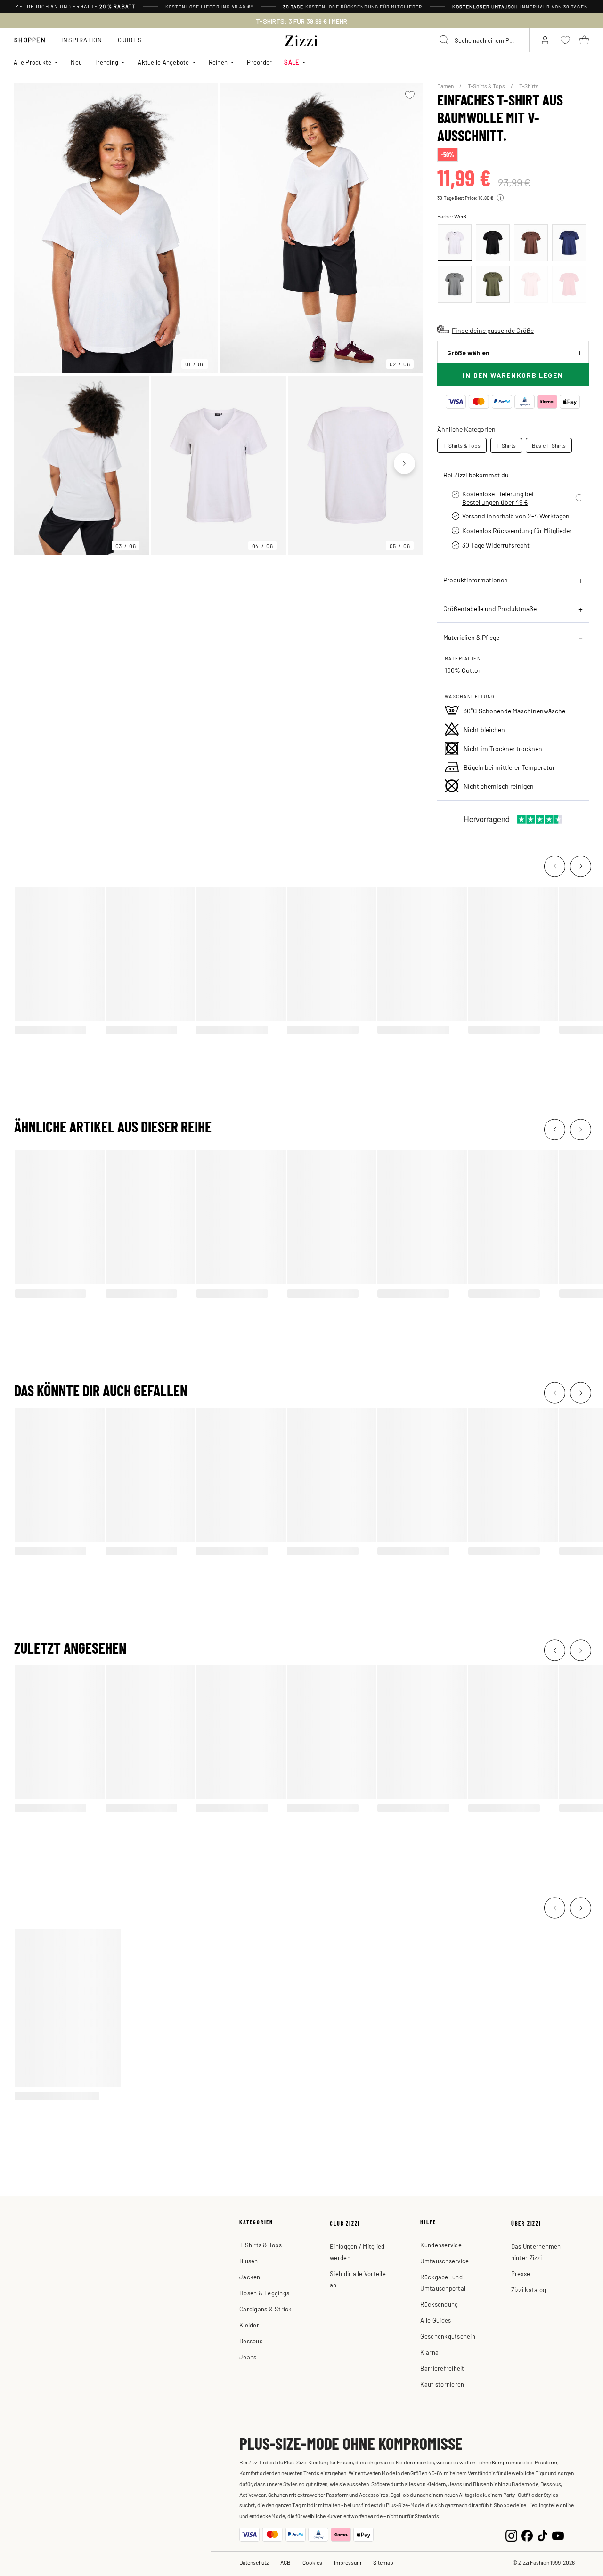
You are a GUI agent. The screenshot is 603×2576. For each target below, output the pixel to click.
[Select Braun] (531, 243)
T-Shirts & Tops (487, 86)
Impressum (348, 2562)
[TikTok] (542, 2535)
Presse (521, 2273)
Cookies (312, 2562)
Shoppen (30, 40)
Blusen (249, 2261)
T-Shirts (529, 86)
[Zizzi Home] (301, 39)
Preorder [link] (259, 62)
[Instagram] (511, 2535)
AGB (285, 2562)
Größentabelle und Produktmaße (490, 608)
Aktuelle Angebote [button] (163, 62)
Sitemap (383, 2562)
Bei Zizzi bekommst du (476, 475)
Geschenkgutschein (448, 2336)
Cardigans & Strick (266, 2309)
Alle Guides (436, 2320)
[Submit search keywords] (444, 40)
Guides (130, 40)
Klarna (429, 2352)
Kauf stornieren (442, 2384)
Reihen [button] (218, 62)
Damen (446, 86)
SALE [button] (292, 62)
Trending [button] (106, 62)
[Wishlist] (410, 95)
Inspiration (82, 40)
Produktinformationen (476, 580)
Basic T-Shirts (549, 445)
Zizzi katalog (529, 2289)
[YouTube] (558, 2535)
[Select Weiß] (455, 243)
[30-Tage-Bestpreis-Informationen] (500, 198)
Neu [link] (76, 62)
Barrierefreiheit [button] (442, 2368)
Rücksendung (439, 2304)
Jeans (248, 2357)
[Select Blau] (569, 243)
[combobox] (481, 40)
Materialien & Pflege (471, 637)
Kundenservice (441, 2245)
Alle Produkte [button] (33, 62)
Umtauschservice (444, 2261)
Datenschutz (254, 2562)
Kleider (249, 2325)
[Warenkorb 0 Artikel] (584, 40)
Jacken (250, 2277)
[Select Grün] (455, 284)
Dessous (251, 2341)
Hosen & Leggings (264, 2293)
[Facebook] (527, 2535)
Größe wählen (468, 352)
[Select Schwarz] (493, 243)
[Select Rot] (531, 284)
